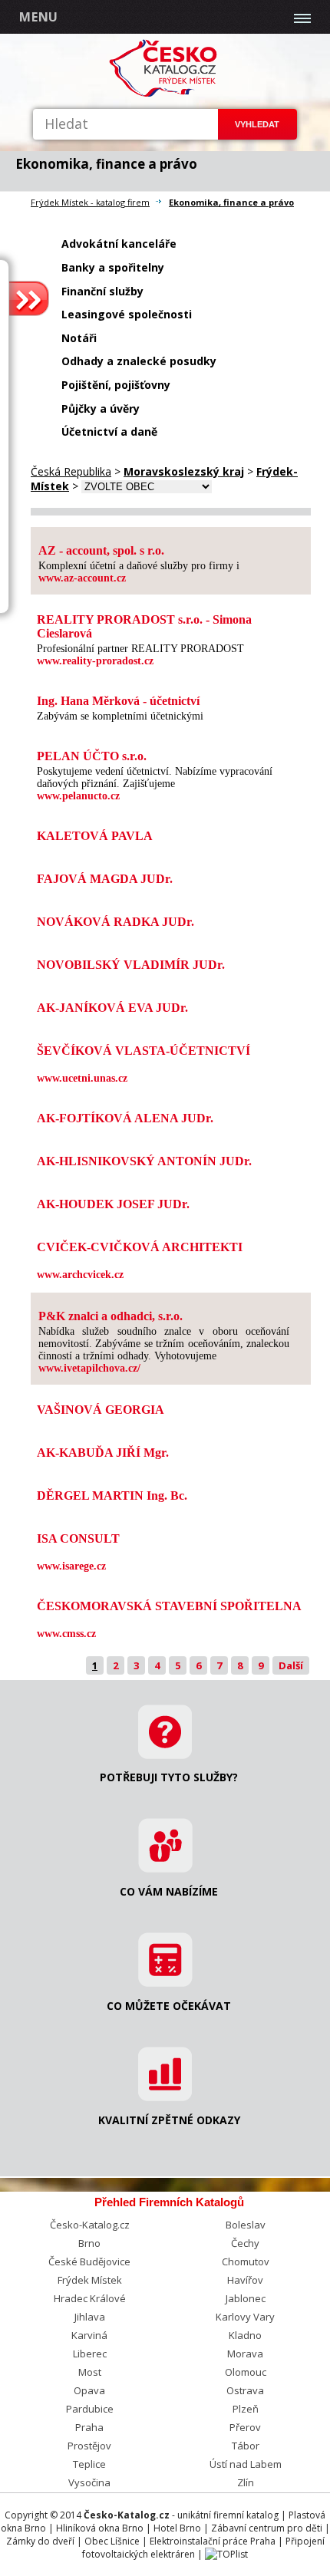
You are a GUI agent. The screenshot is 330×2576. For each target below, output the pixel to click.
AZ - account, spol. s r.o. (101, 550)
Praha (89, 2427)
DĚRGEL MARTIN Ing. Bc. (112, 1496)
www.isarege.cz (71, 1566)
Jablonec (246, 2298)
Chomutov (246, 2261)
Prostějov (89, 2446)
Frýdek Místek (90, 2280)
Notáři (79, 338)
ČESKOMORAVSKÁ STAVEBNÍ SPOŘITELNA (169, 1606)
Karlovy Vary (245, 2317)
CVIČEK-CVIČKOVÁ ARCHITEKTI (140, 1247)
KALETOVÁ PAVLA (95, 836)
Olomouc (246, 2372)
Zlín (246, 2482)
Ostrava (245, 2390)
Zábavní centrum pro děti (267, 2528)
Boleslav (246, 2225)
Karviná (89, 2335)
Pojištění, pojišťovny (116, 385)
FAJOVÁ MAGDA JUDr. (105, 879)
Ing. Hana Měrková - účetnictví (118, 701)
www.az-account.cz (82, 578)
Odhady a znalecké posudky (139, 361)
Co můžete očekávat (169, 2006)
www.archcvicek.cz (80, 1275)
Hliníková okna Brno (100, 2528)
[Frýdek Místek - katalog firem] (165, 94)
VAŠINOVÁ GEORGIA (101, 1410)
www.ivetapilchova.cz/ (89, 1368)
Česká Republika (71, 471)
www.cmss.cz (66, 1634)
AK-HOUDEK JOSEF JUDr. (113, 1204)
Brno (89, 2243)
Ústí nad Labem (246, 2464)
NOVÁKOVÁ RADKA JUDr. (115, 922)
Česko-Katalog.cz (90, 2225)
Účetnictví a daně (109, 432)
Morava (245, 2354)
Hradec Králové (90, 2298)
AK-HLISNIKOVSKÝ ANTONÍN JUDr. (144, 1161)
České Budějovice (89, 2261)
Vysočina (89, 2482)
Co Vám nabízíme (169, 1891)
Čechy (245, 2243)
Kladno (245, 2335)
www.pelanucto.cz (78, 796)
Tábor (246, 2446)
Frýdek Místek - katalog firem (90, 202)
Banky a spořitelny (113, 267)
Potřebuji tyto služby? (169, 1777)
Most (90, 2372)
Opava (89, 2390)
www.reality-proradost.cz (95, 661)
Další (291, 1665)
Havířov (245, 2280)
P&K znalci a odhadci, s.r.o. (111, 1316)
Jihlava (90, 2317)
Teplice (89, 2464)
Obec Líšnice (112, 2541)
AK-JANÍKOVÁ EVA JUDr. (112, 1008)
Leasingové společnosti (127, 314)
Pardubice (90, 2409)
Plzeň (246, 2409)
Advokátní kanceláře (119, 244)
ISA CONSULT (78, 1538)
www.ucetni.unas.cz (82, 1078)
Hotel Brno (177, 2528)
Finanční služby (102, 291)
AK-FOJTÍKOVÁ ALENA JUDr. (125, 1118)
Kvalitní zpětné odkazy (169, 2120)
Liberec (90, 2354)
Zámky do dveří (40, 2541)
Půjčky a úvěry (101, 408)
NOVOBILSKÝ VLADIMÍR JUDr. (131, 965)
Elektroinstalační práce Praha (213, 2541)
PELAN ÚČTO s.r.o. (92, 756)
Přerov (245, 2427)
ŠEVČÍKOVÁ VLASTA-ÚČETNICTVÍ (144, 1051)
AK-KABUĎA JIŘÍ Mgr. (103, 1453)
